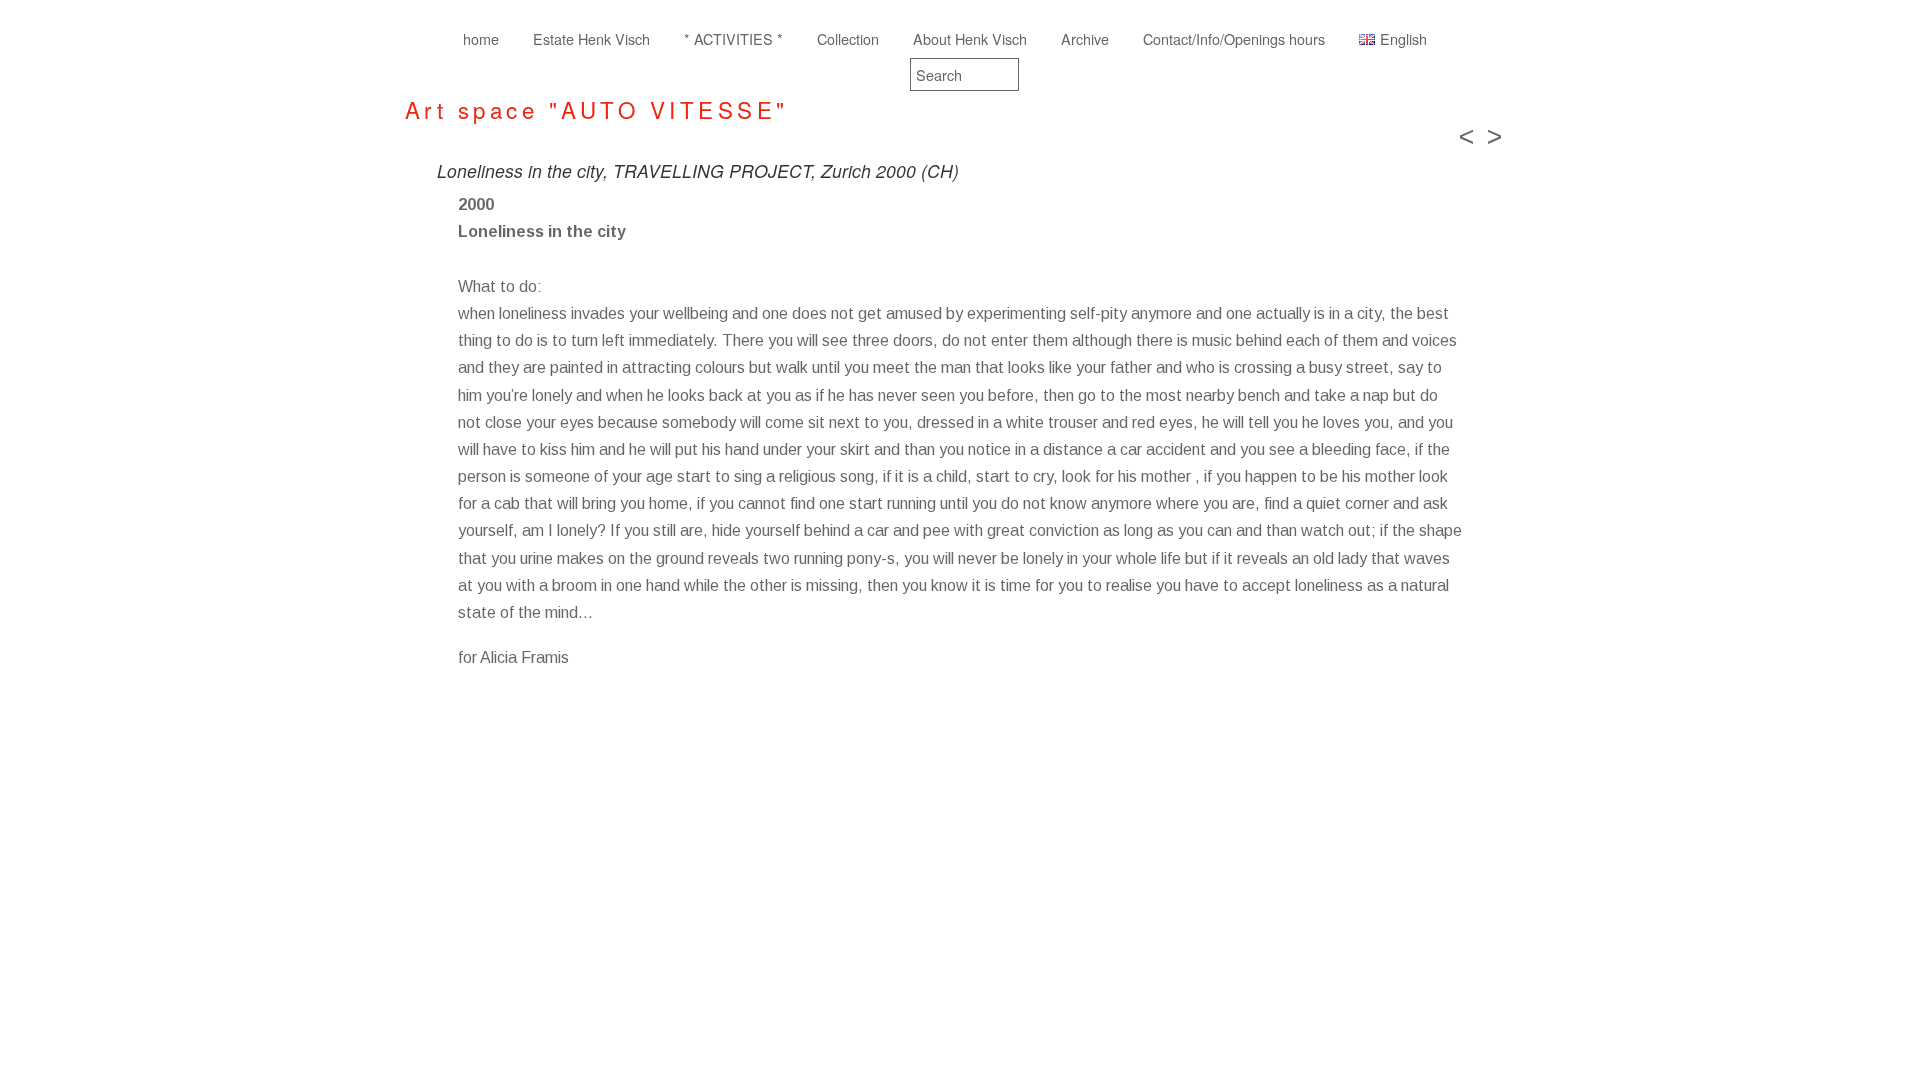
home (481, 38)
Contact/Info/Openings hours (1234, 38)
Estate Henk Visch (591, 38)
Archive (1085, 38)
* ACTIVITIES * (733, 38)
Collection (848, 38)
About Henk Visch (970, 38)
